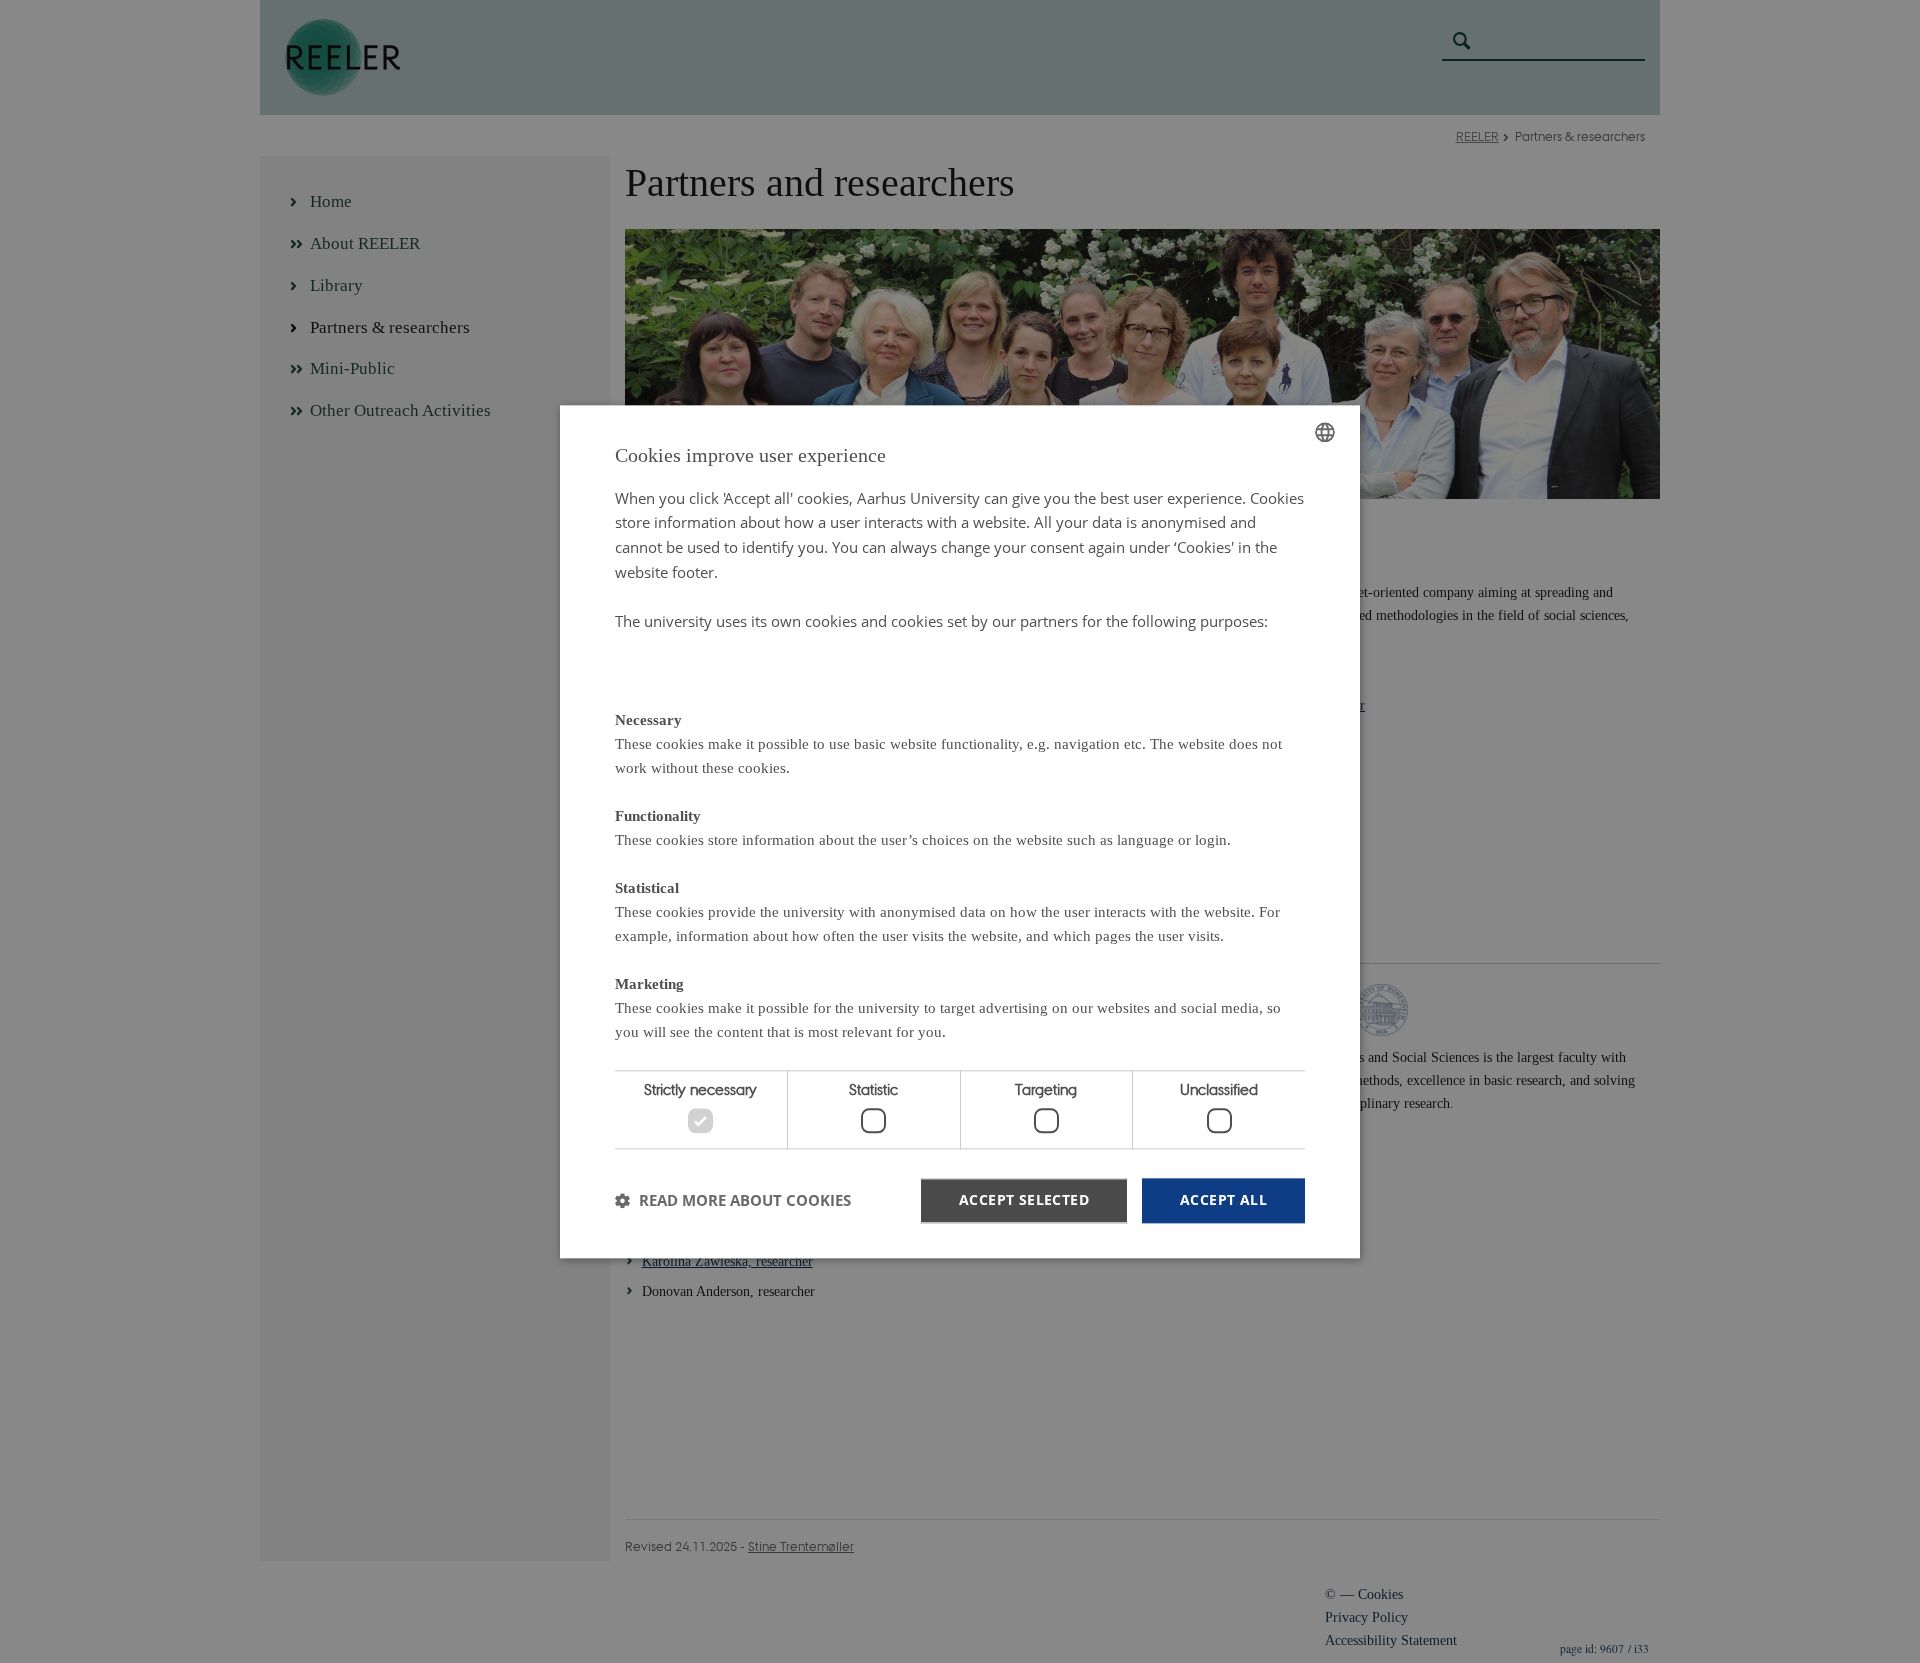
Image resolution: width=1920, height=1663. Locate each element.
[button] (733, 1201)
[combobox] (1325, 432)
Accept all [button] (1223, 1199)
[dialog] (960, 831)
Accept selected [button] (1024, 1199)
